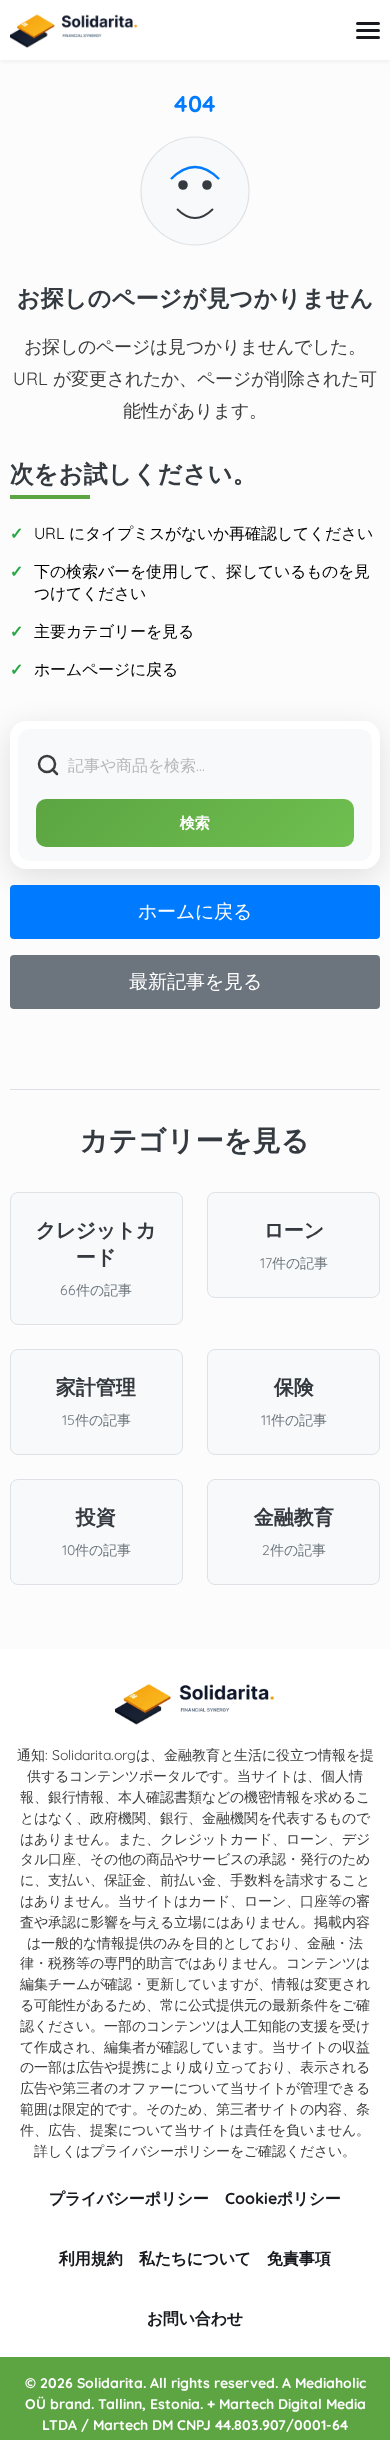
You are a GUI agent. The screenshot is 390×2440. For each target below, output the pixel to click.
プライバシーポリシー (129, 2198)
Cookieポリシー (283, 2198)
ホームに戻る (195, 911)
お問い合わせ (195, 2318)
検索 (195, 822)
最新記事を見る (195, 981)
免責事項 (299, 2258)
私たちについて (195, 2258)
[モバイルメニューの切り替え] (368, 30)
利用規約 (91, 2258)
